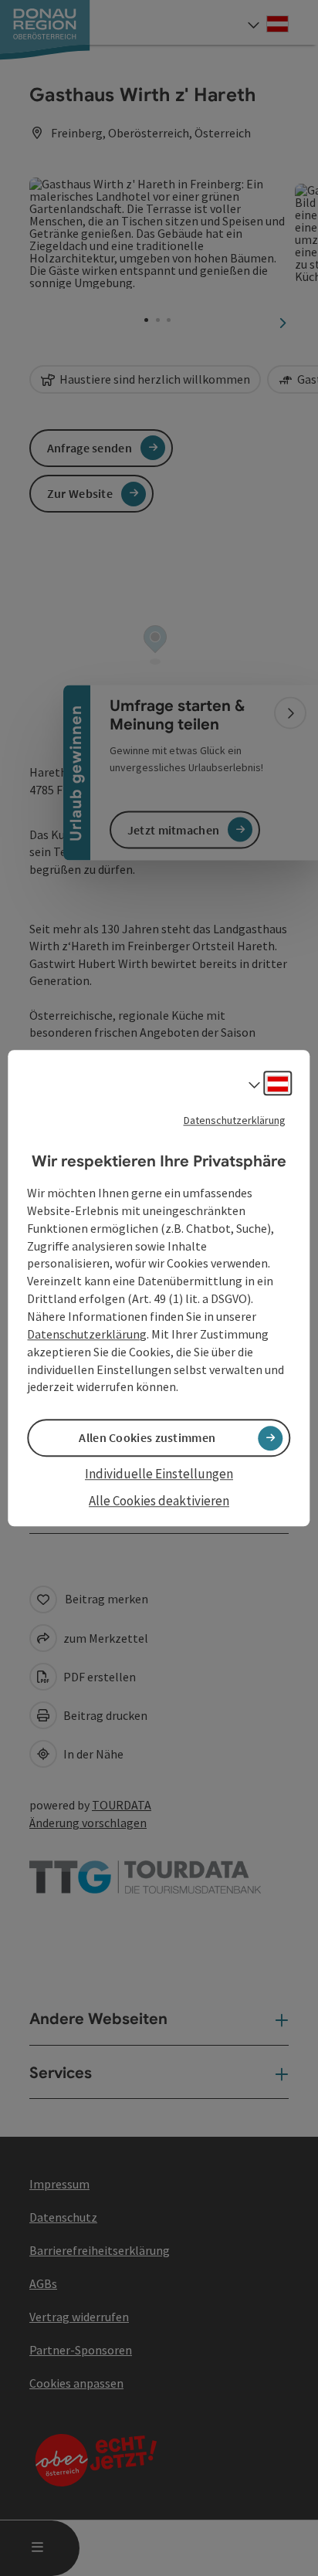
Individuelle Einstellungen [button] (159, 1474)
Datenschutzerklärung (235, 1120)
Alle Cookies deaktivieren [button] (159, 1501)
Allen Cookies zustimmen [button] (147, 1438)
